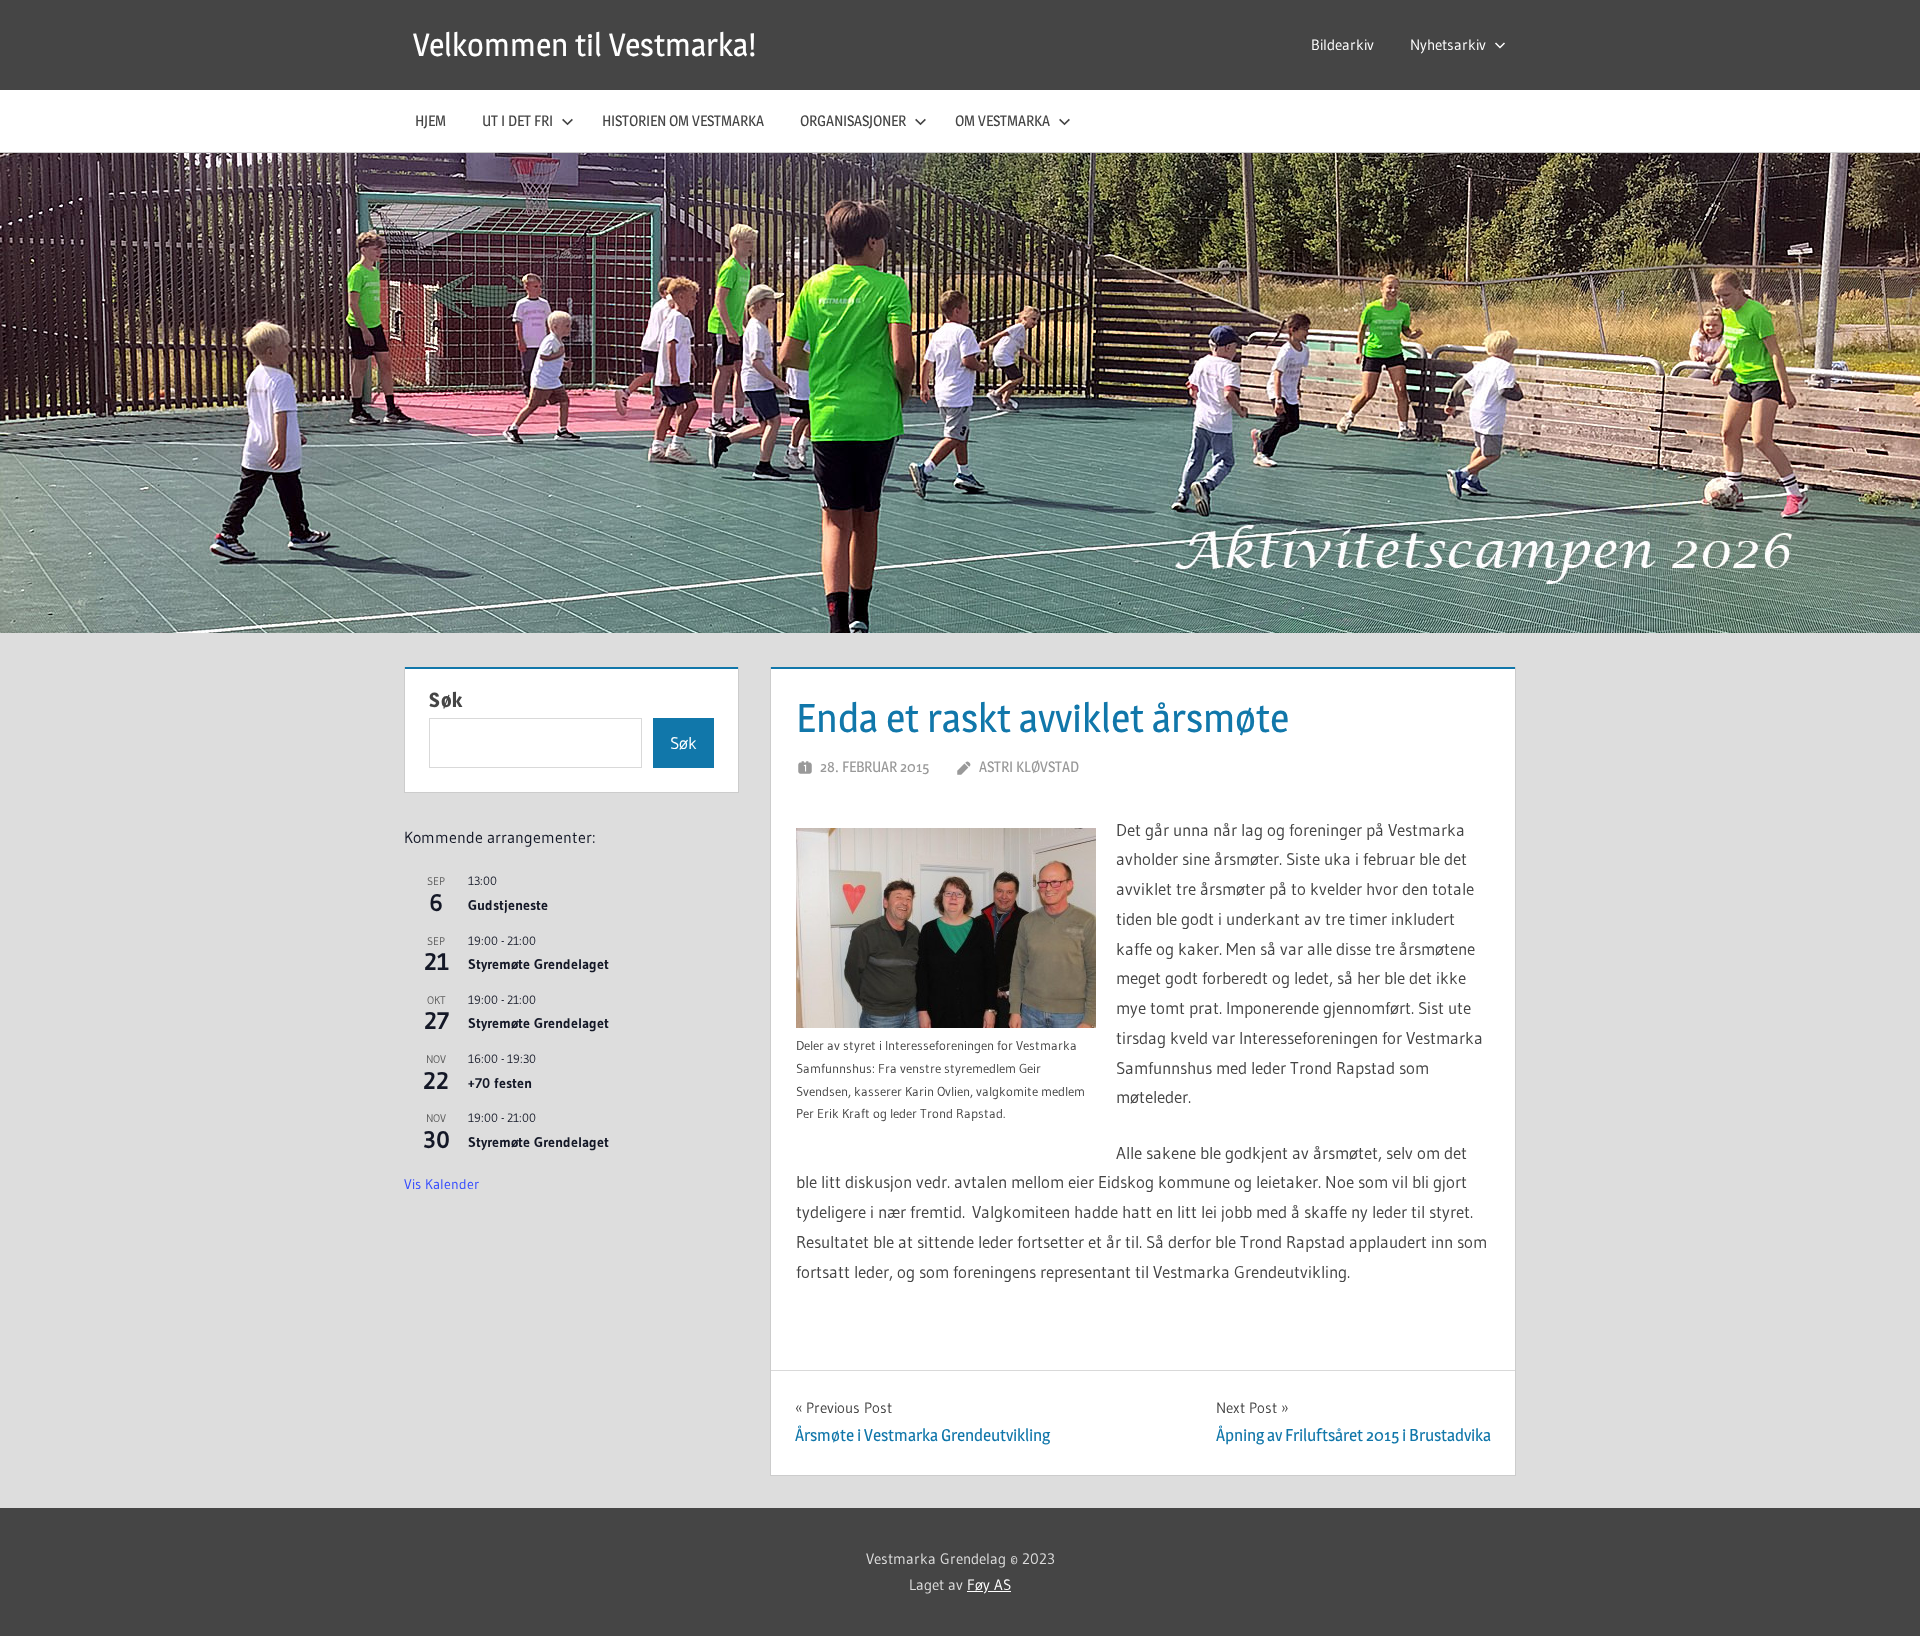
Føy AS (989, 1584)
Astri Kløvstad (1029, 766)
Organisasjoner (853, 120)
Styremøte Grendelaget (538, 964)
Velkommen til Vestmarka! (584, 44)
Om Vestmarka (1002, 120)
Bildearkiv (1342, 44)
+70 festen (500, 1083)
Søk (446, 700)
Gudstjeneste (508, 905)
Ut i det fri (517, 120)
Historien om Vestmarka (683, 120)
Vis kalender (441, 1184)
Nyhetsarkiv (1448, 44)
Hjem (430, 120)
